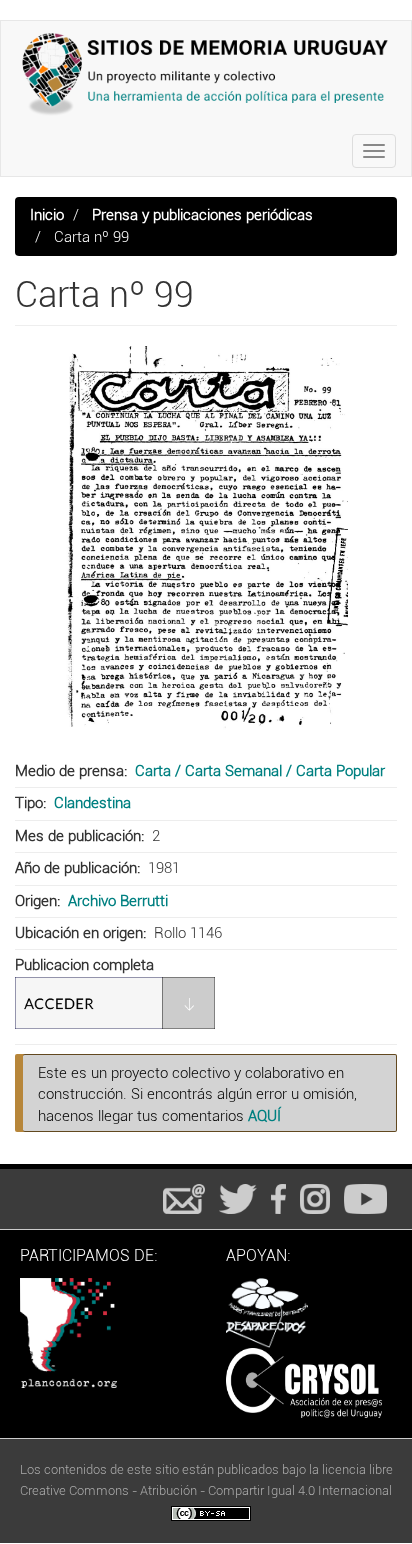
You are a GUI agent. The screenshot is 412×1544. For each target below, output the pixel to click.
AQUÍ (264, 1116)
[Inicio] (206, 73)
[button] (206, 546)
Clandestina (92, 803)
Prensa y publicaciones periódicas (202, 215)
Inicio (47, 215)
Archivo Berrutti (118, 901)
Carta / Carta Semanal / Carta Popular (260, 771)
